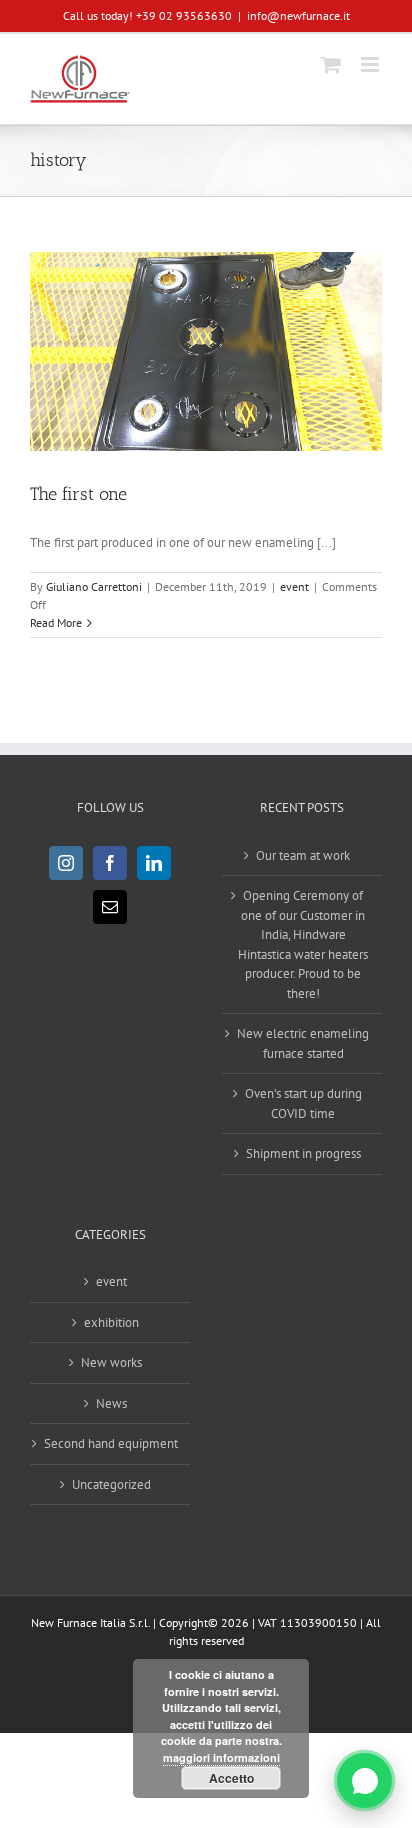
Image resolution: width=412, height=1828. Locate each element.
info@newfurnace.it (298, 15)
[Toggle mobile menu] (371, 64)
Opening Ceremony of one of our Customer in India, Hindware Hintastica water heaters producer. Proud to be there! (303, 944)
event (294, 586)
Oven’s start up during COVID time (303, 1103)
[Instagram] (66, 863)
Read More (56, 622)
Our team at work (303, 855)
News (111, 1403)
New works (111, 1362)
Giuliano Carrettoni (94, 586)
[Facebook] (110, 863)
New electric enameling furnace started (303, 1043)
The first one (78, 494)
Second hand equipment (111, 1443)
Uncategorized (111, 1484)
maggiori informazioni (221, 1757)
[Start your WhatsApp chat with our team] (364, 1780)
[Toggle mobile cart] (331, 64)
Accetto (231, 1778)
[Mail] (110, 907)
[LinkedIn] (154, 863)
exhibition (111, 1322)
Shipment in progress (303, 1153)
